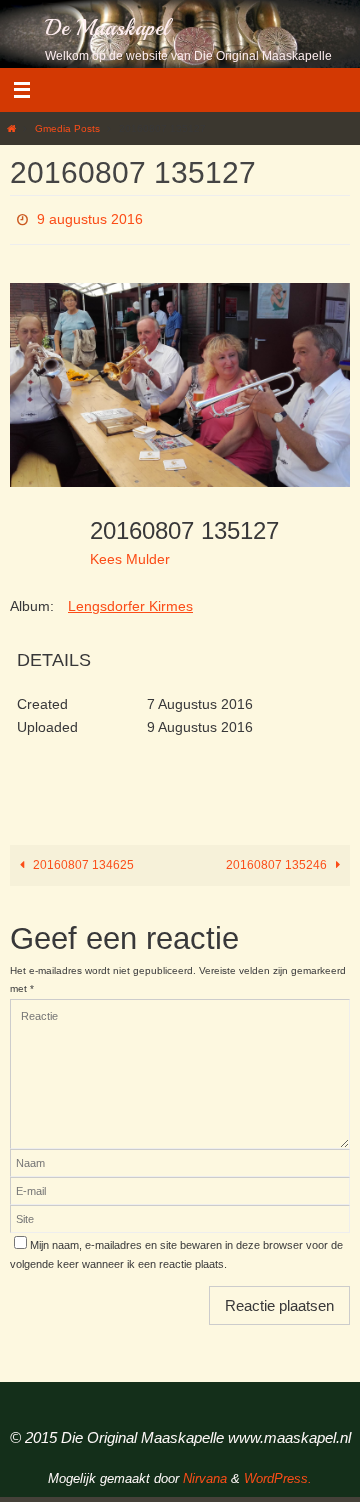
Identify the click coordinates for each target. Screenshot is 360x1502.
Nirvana (205, 1472)
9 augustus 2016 (90, 217)
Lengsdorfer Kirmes (130, 601)
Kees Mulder (130, 553)
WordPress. (278, 1472)
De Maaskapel (107, 28)
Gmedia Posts (67, 128)
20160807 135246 (278, 859)
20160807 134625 (82, 859)
